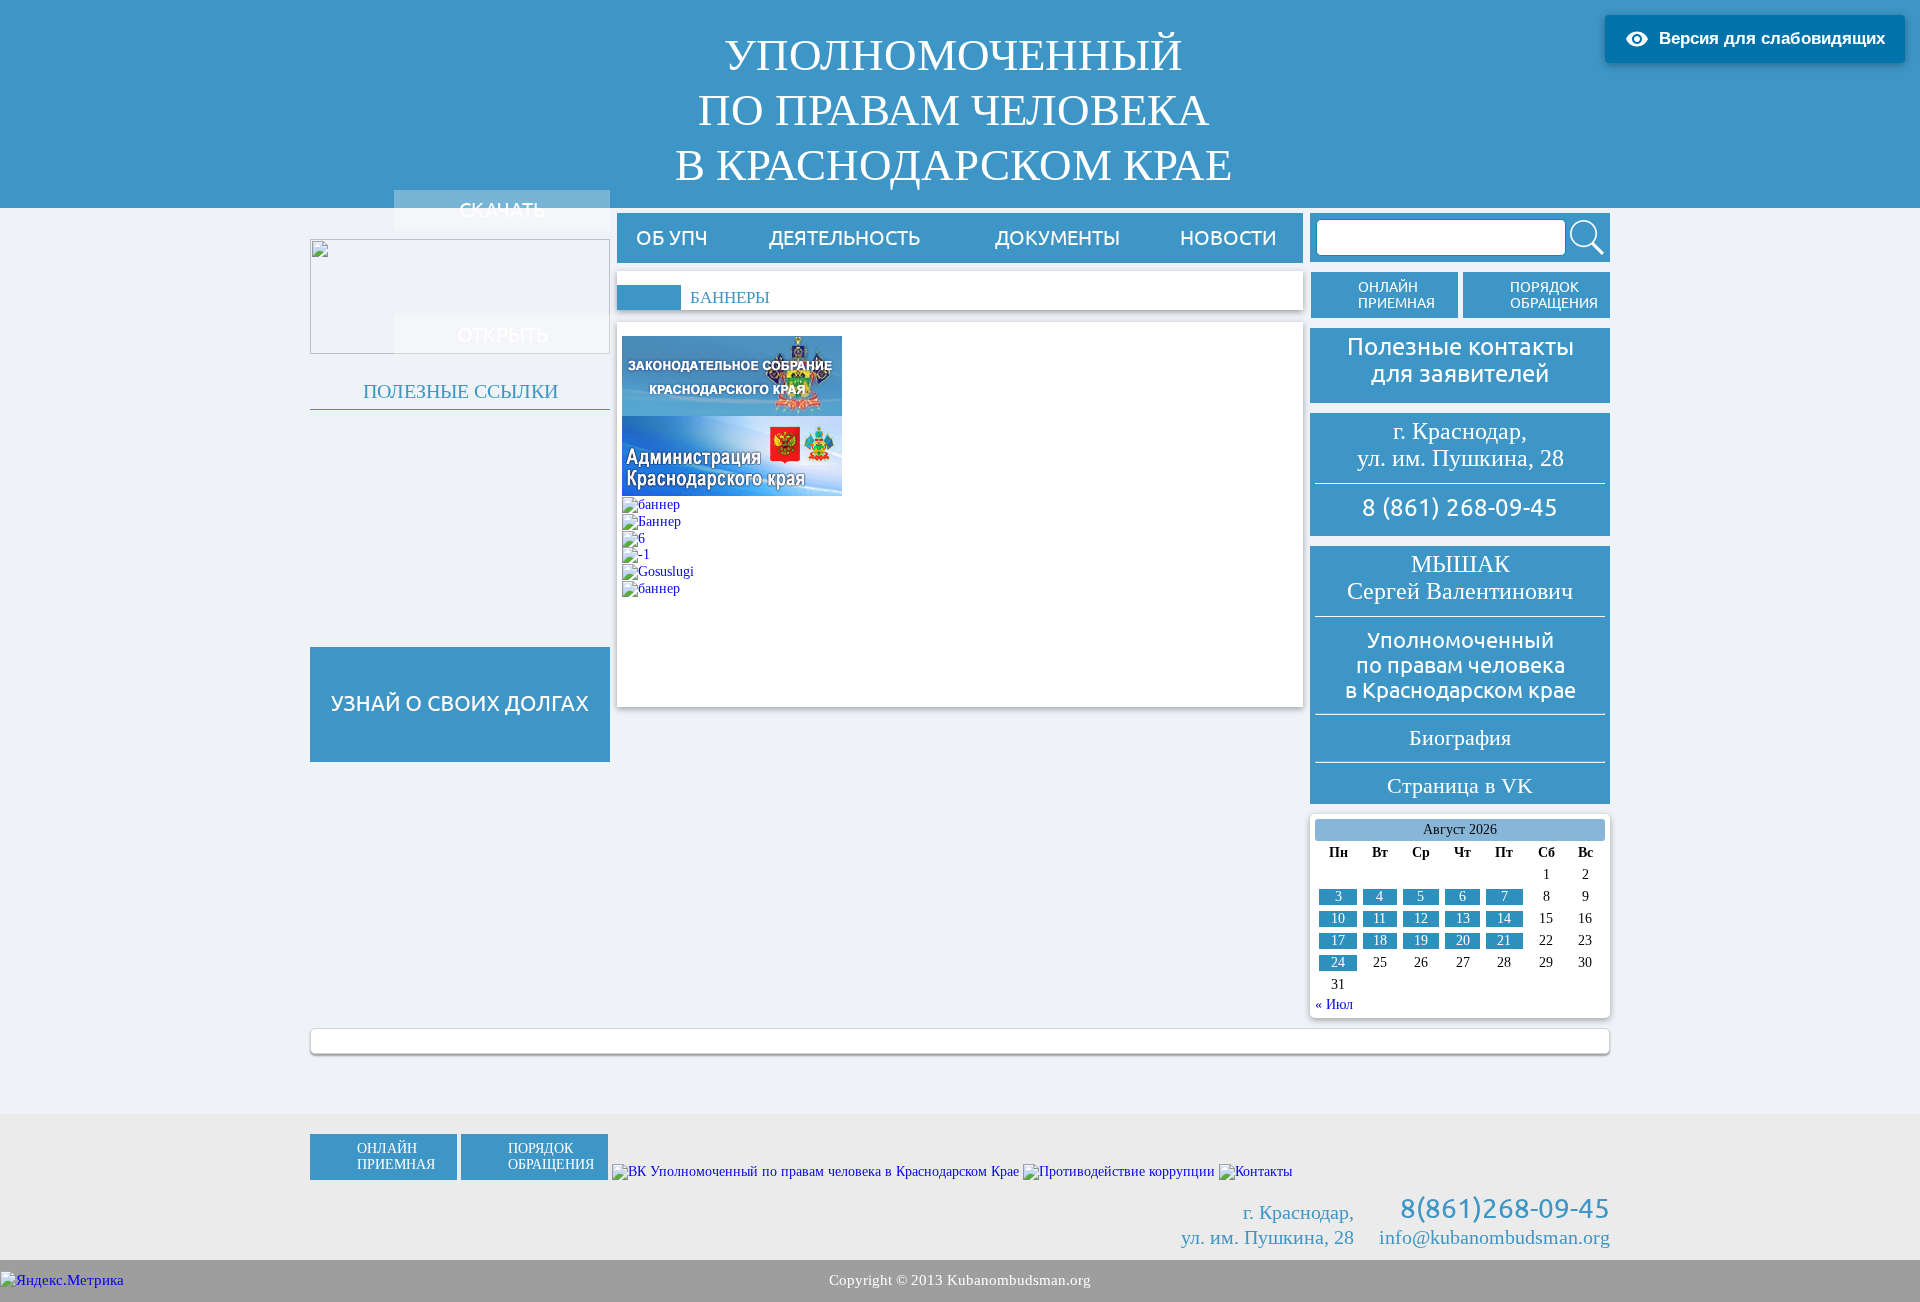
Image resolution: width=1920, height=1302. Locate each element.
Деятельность (844, 237)
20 (1463, 940)
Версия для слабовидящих (1772, 38)
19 (1421, 940)
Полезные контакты (1460, 346)
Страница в (1460, 785)
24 (1338, 962)
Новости (1228, 237)
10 (1338, 918)
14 (1504, 918)
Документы (1057, 237)
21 (1504, 940)
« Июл (1334, 1004)
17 (1338, 940)
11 (1379, 918)
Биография (1460, 737)
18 (1380, 940)
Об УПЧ (672, 237)
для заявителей (1460, 373)
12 (1421, 918)
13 (1463, 918)
